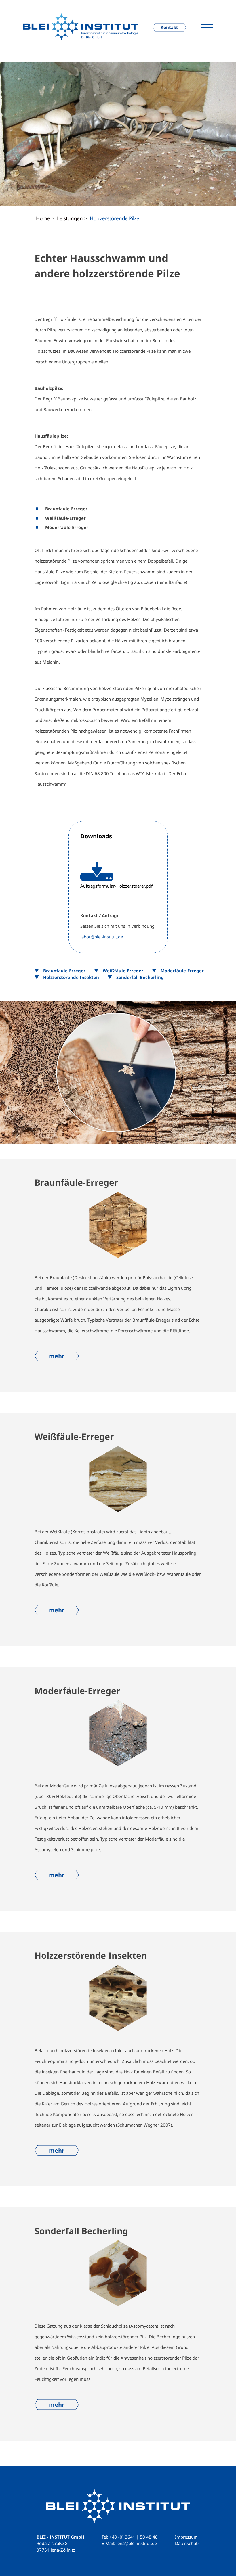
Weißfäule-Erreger (123, 971)
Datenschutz (187, 2543)
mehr (57, 1356)
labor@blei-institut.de (102, 937)
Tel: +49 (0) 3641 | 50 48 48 (130, 2537)
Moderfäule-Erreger (182, 971)
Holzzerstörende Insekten (71, 977)
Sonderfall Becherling (140, 977)
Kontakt (169, 27)
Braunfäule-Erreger (64, 971)
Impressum (186, 2537)
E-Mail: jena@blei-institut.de (129, 2543)
